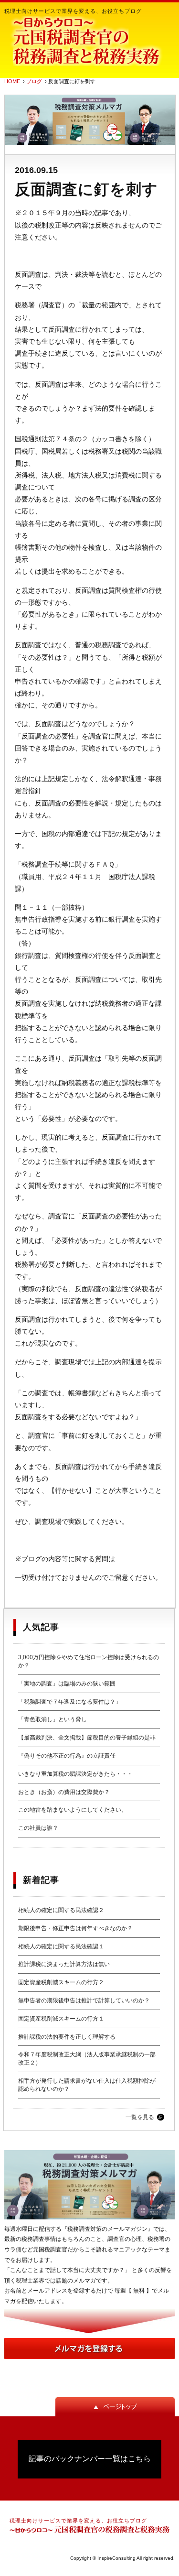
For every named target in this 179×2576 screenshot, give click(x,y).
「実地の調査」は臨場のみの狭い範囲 (67, 1684)
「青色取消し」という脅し (53, 1719)
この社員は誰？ (38, 1828)
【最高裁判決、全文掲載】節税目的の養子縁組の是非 (87, 1738)
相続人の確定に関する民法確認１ (61, 1946)
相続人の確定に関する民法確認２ (61, 1910)
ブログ (34, 81)
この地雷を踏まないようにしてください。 (73, 1810)
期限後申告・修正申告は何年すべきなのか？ (75, 1928)
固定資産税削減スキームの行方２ (61, 1982)
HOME (12, 81)
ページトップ (115, 2407)
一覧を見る (140, 2117)
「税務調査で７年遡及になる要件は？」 (70, 1702)
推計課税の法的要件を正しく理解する (67, 2037)
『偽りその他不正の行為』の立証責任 (67, 1756)
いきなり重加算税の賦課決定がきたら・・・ (75, 1774)
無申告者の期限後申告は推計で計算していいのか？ (84, 2000)
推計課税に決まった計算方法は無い (64, 1964)
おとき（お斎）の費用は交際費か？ (64, 1792)
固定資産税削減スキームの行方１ (61, 2019)
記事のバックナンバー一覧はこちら (90, 2459)
